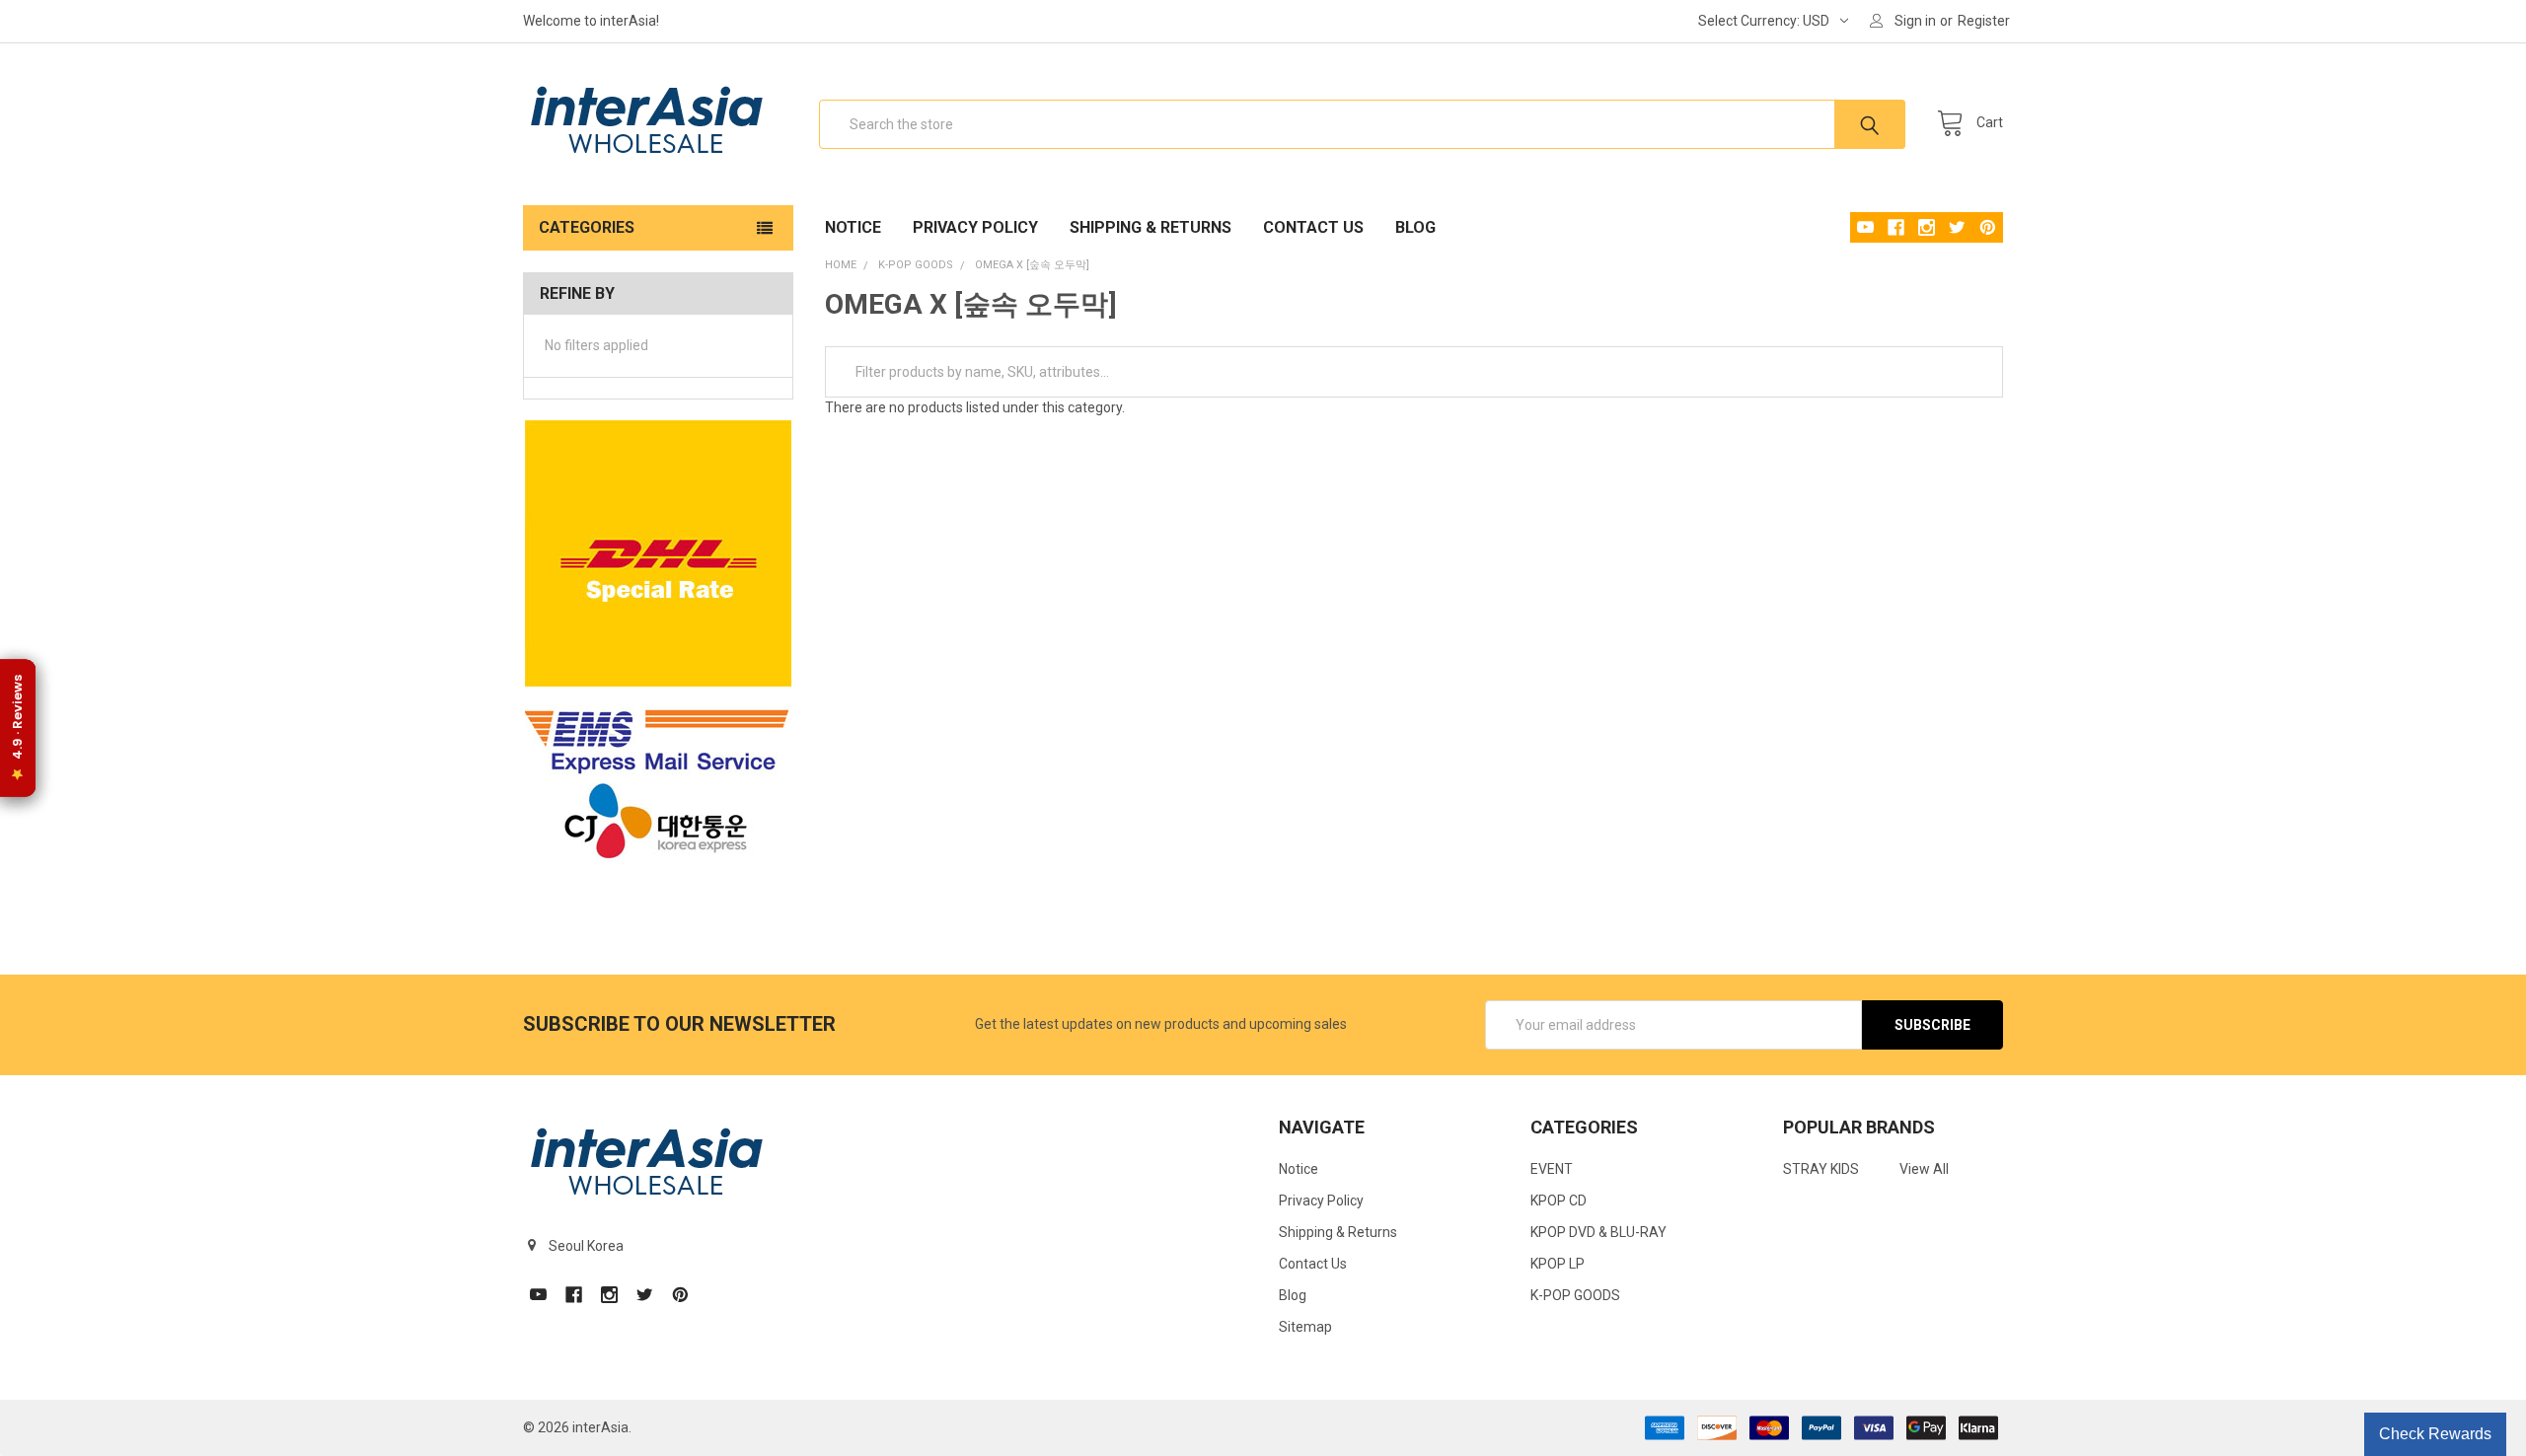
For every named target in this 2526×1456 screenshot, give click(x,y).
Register (1984, 21)
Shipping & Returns (1151, 227)
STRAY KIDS (1821, 1169)
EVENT (1552, 1169)
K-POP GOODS (1575, 1295)
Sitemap (1305, 1327)
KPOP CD (1559, 1201)
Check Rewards (2435, 1434)
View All (1924, 1169)
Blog (1415, 227)
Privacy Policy (975, 227)
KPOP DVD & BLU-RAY (1598, 1232)
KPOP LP (1558, 1264)
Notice (853, 227)
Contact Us (1313, 227)
